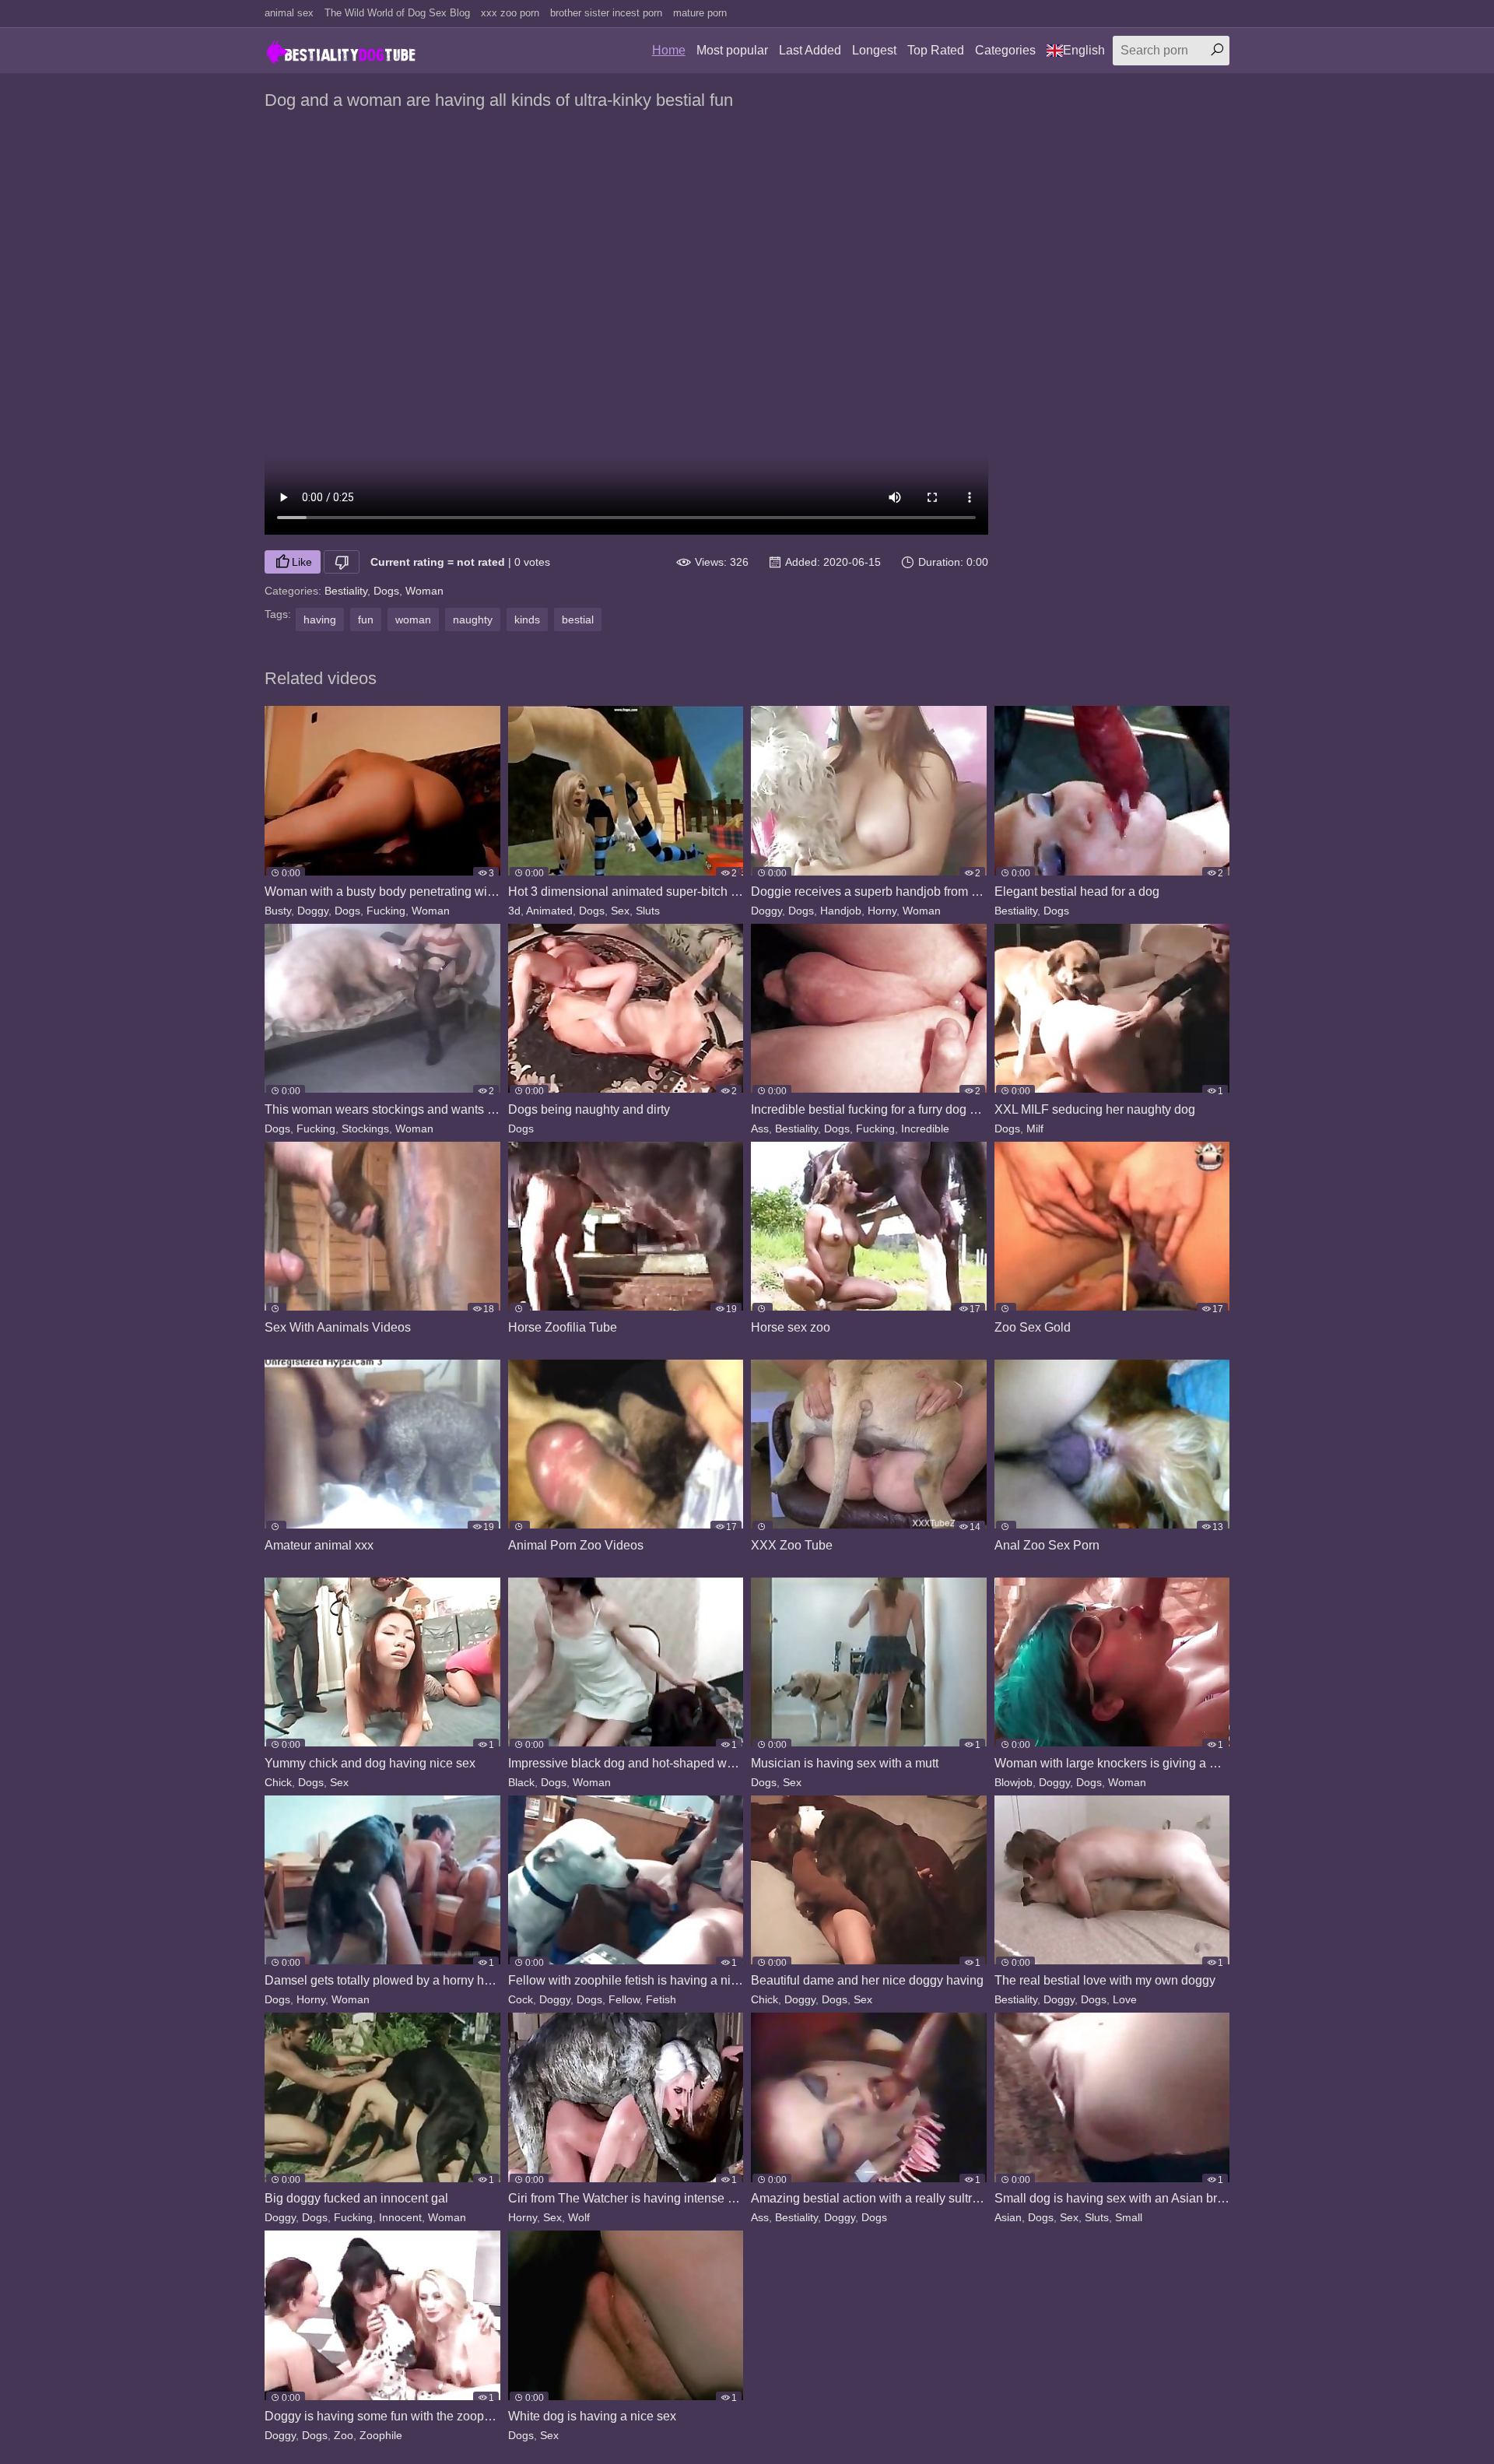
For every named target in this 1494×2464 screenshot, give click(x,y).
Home (669, 50)
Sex (620, 911)
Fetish (661, 1999)
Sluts (648, 911)
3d (514, 911)
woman (413, 620)
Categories (1005, 50)
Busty (278, 911)
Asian (1008, 2217)
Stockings (365, 1128)
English (1084, 50)
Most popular (732, 50)
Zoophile (381, 2435)
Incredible (925, 1128)
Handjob (841, 911)
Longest (874, 50)
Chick (278, 1782)
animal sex (289, 13)
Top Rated (936, 50)
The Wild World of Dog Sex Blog (397, 13)
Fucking (386, 911)
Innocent (400, 2217)
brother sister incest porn (606, 13)
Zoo (344, 2435)
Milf (1035, 1128)
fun (366, 620)
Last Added (810, 50)
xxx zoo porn (510, 13)
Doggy (313, 911)
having (320, 620)
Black (521, 1782)
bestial (578, 620)
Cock (521, 1999)
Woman (424, 591)
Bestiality (346, 591)
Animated (549, 911)
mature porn (700, 13)
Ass (760, 1128)
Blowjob (1014, 1782)
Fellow (624, 1999)
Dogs (386, 591)
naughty (473, 620)
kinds (527, 620)
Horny (882, 911)
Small (1129, 2217)
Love (1125, 1999)
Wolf (579, 2217)
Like (302, 562)
